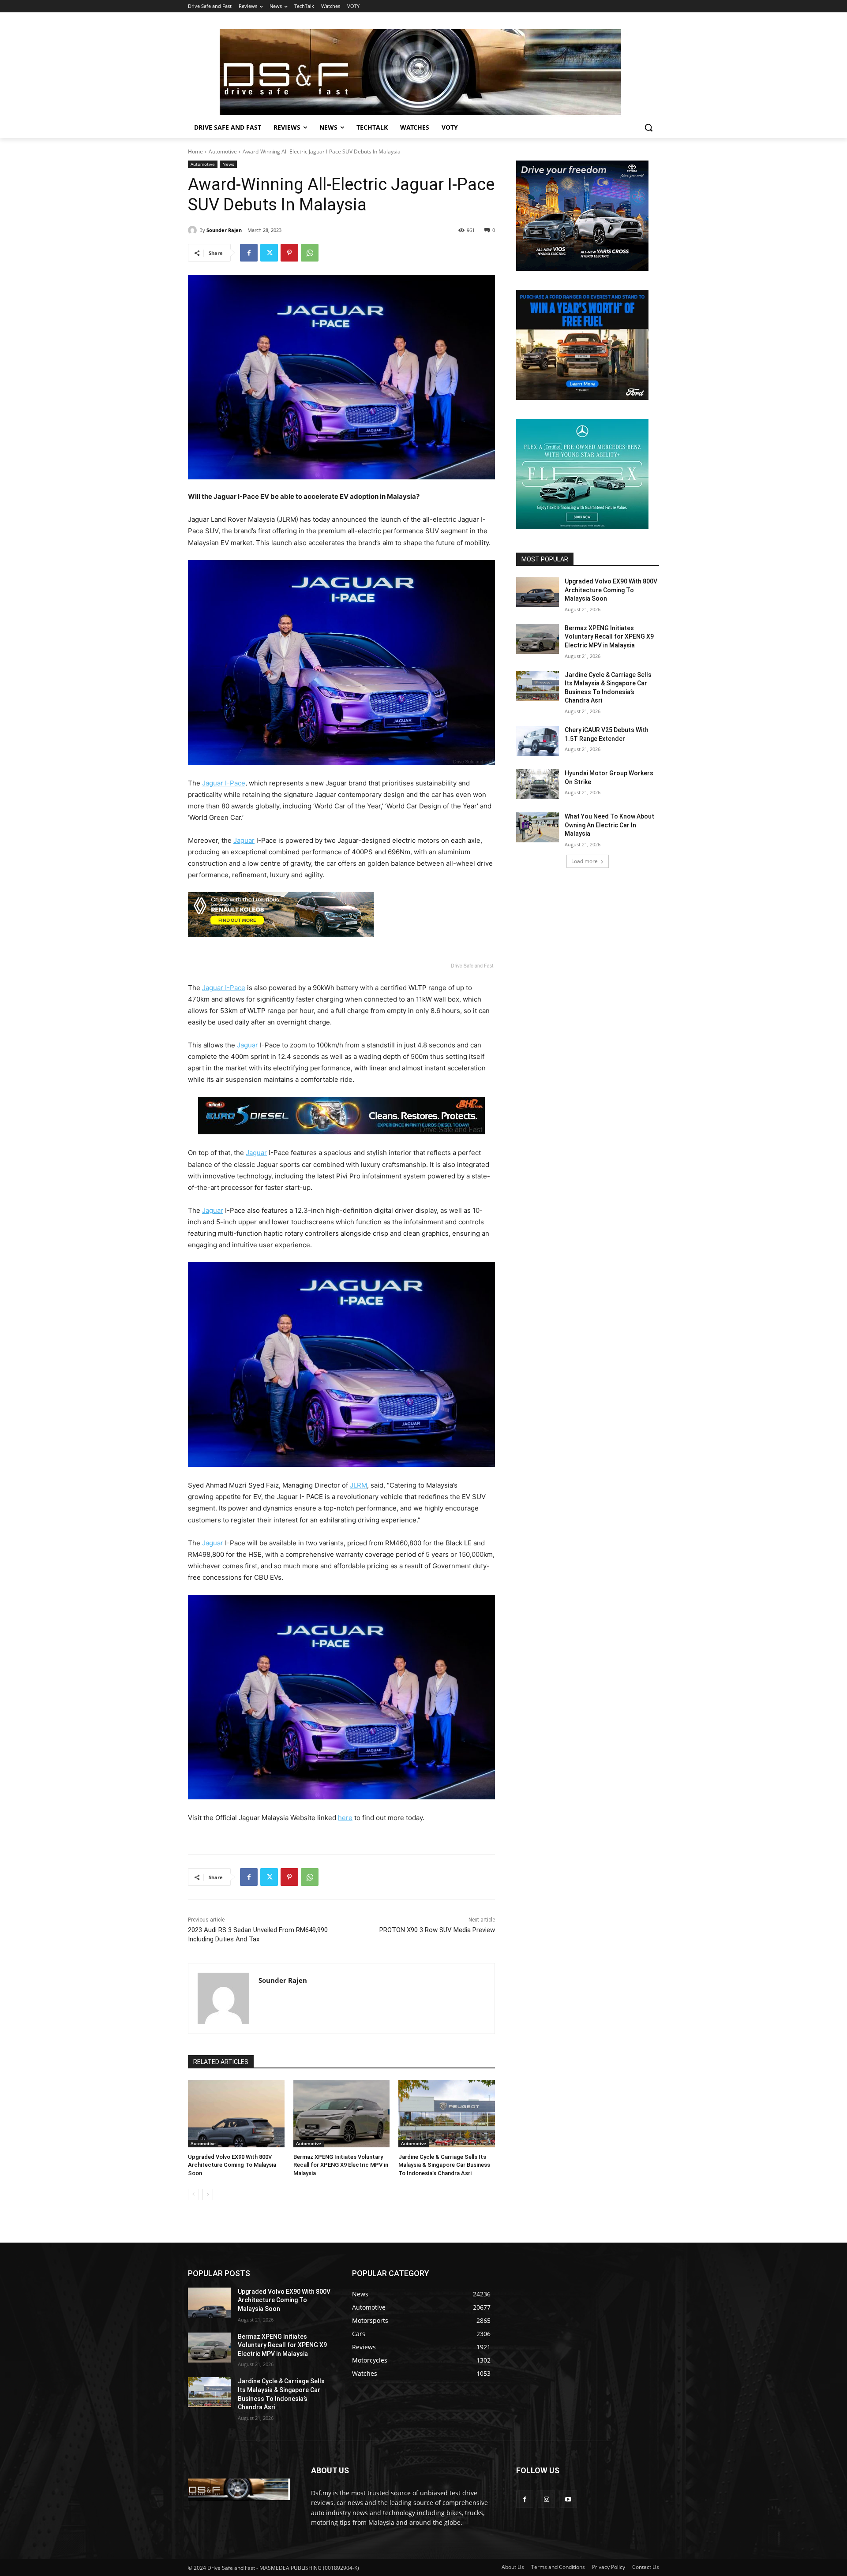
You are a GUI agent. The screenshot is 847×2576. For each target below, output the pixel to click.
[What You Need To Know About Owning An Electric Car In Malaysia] (538, 827)
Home (195, 151)
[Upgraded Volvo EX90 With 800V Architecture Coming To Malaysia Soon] (236, 2114)
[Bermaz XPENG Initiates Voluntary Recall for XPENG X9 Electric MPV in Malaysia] (342, 2114)
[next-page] (208, 2195)
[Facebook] (249, 253)
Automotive (223, 151)
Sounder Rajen (224, 230)
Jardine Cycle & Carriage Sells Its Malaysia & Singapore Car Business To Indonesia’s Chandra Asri (444, 2165)
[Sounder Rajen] (194, 230)
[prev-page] (193, 2195)
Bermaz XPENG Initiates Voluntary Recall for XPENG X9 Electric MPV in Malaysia (341, 2165)
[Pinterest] (289, 253)
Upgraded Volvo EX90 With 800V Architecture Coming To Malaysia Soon (232, 2165)
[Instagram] (546, 2499)
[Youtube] (568, 2499)
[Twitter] (269, 253)
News (228, 164)
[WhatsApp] (310, 253)
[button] (648, 127)
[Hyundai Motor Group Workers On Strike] (538, 784)
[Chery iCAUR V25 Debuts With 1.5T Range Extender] (538, 741)
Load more (585, 861)
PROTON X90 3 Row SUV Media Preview (437, 1930)
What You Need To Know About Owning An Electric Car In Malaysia (609, 825)
